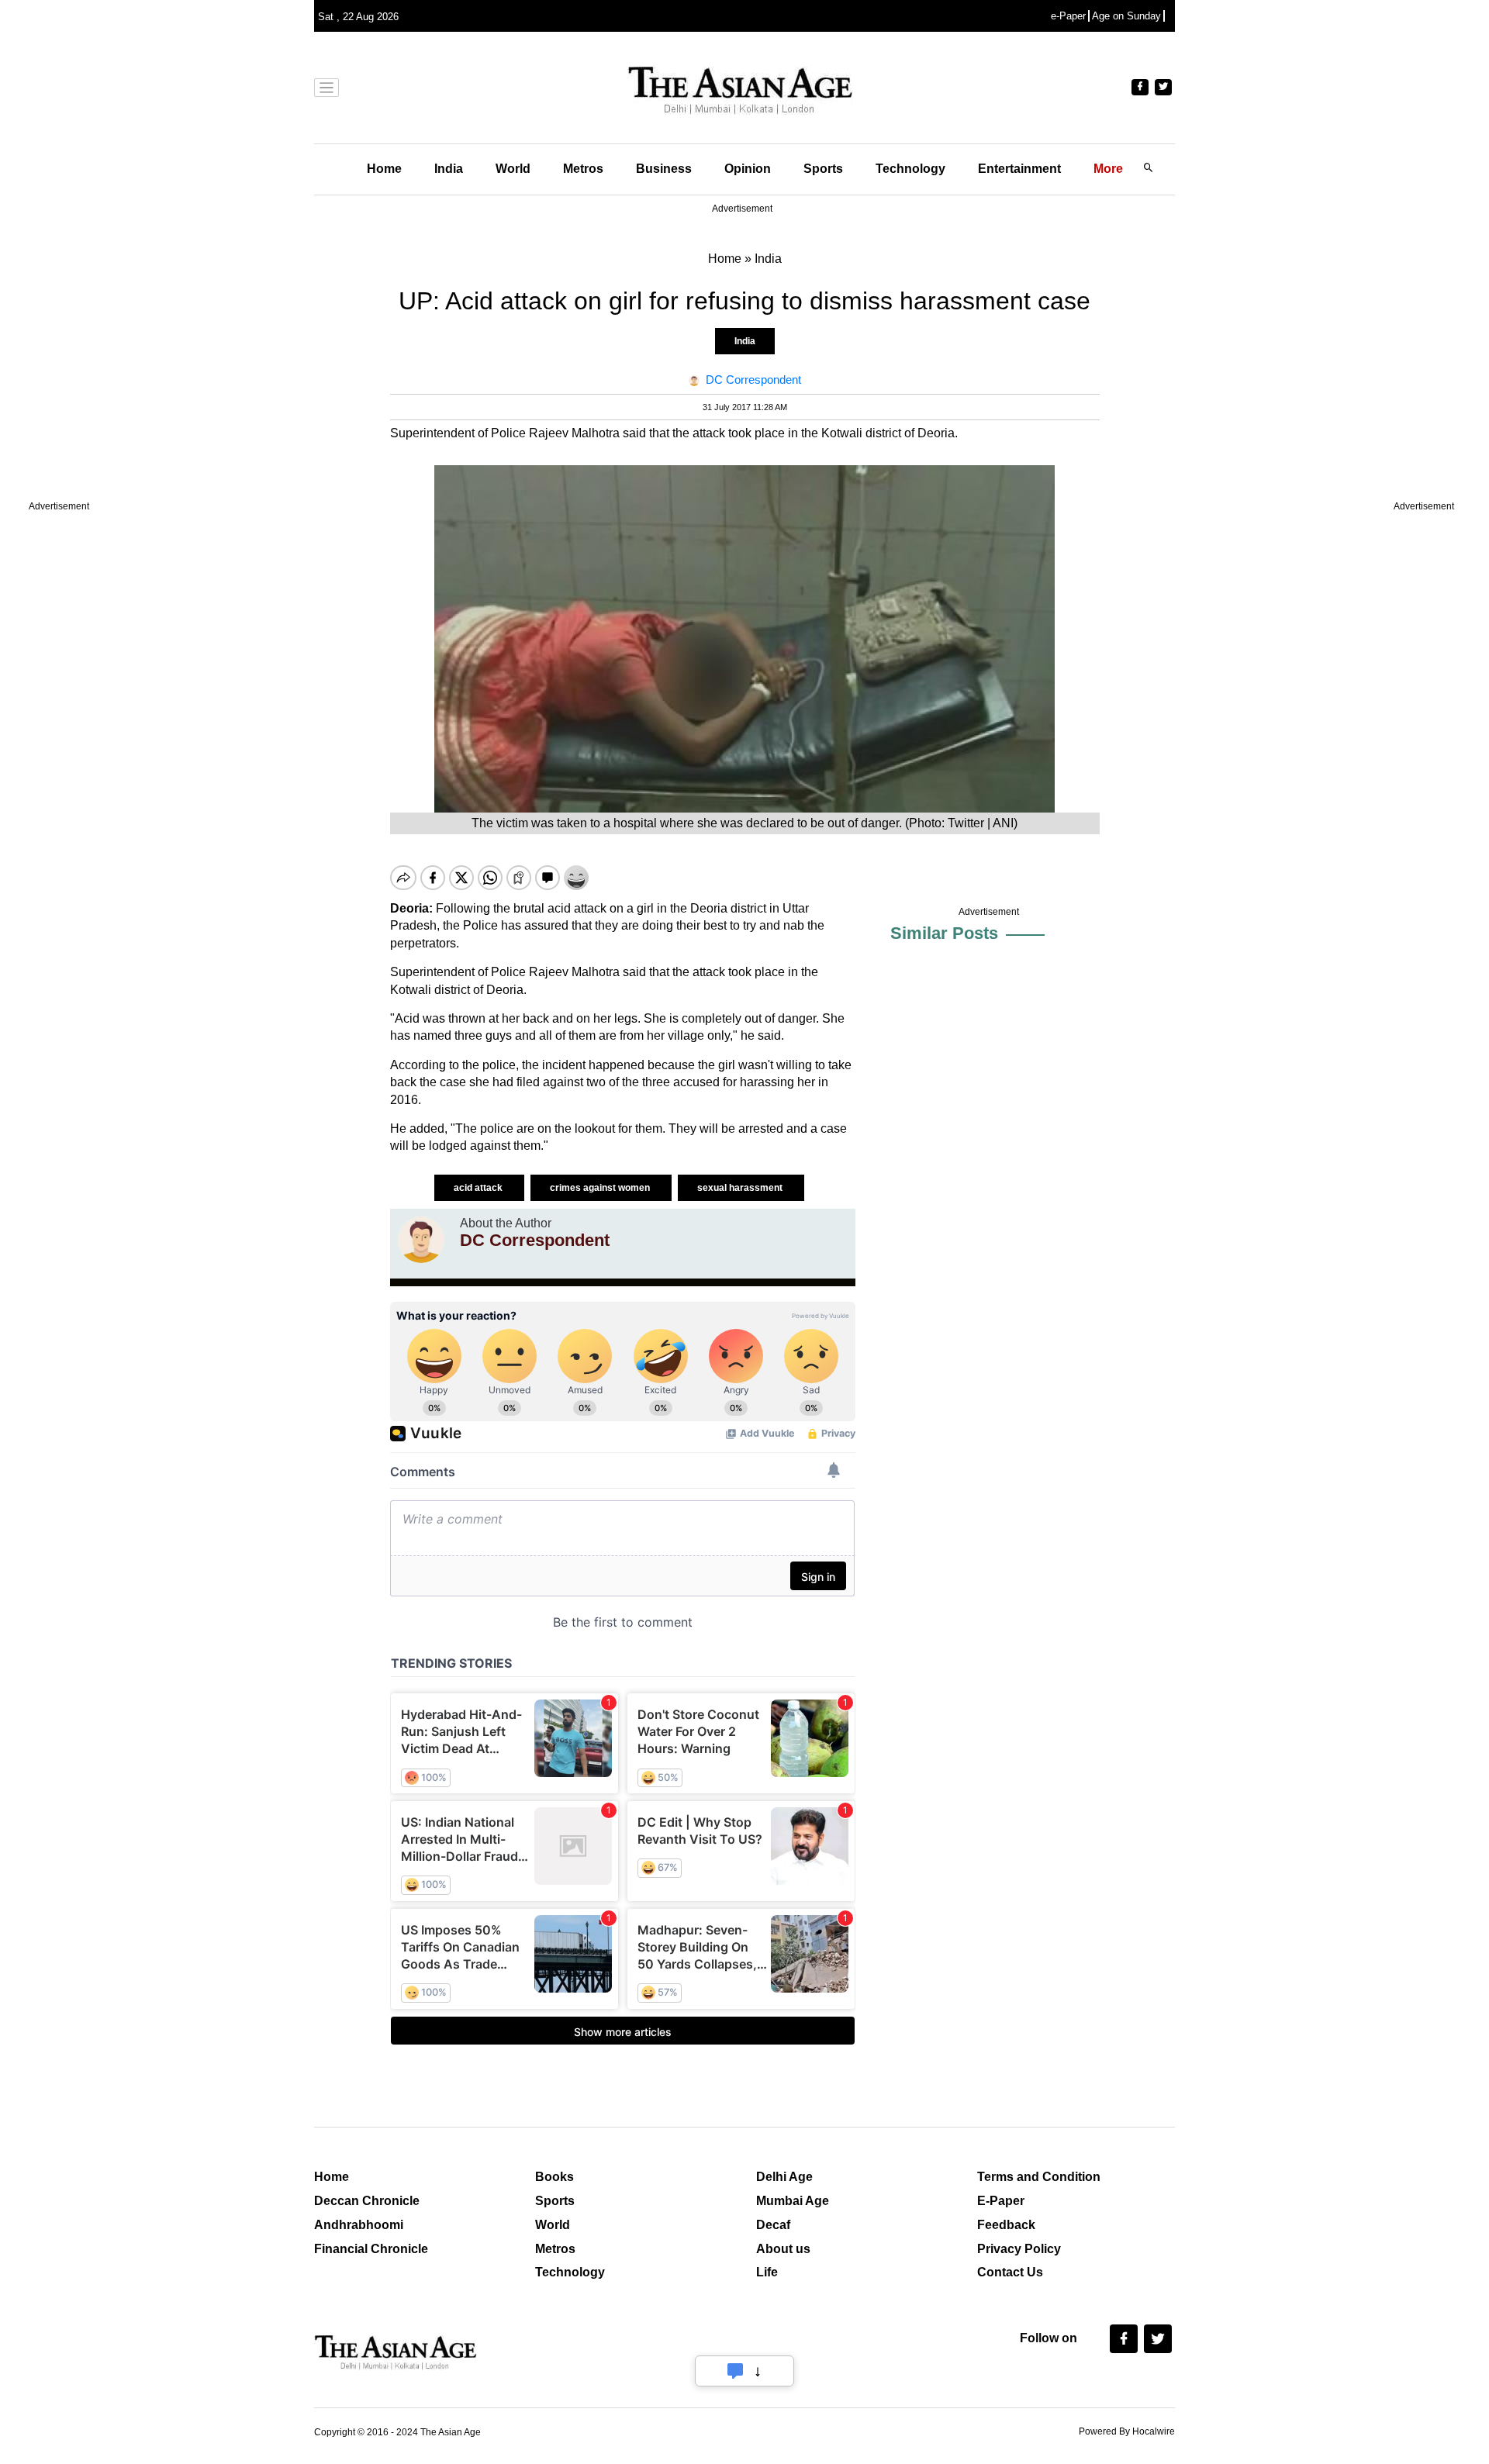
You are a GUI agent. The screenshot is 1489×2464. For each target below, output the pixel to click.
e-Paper (1068, 16)
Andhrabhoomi (359, 2225)
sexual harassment (741, 1188)
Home (384, 169)
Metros (583, 169)
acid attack (479, 1188)
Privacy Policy (1019, 2249)
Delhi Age (784, 2177)
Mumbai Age (793, 2201)
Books (554, 2177)
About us (783, 2249)
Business (664, 169)
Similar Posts (944, 933)
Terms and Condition (1039, 2177)
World (513, 169)
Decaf (773, 2225)
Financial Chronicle (371, 2249)
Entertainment (1019, 169)
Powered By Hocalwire (1127, 2431)
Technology (910, 169)
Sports (823, 169)
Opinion (748, 169)
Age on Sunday (1126, 16)
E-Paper (1001, 2201)
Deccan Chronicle (367, 2201)
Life (767, 2272)
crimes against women (601, 1188)
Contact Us (1010, 2272)
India (449, 169)
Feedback (1006, 2225)
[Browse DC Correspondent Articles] (421, 1240)
